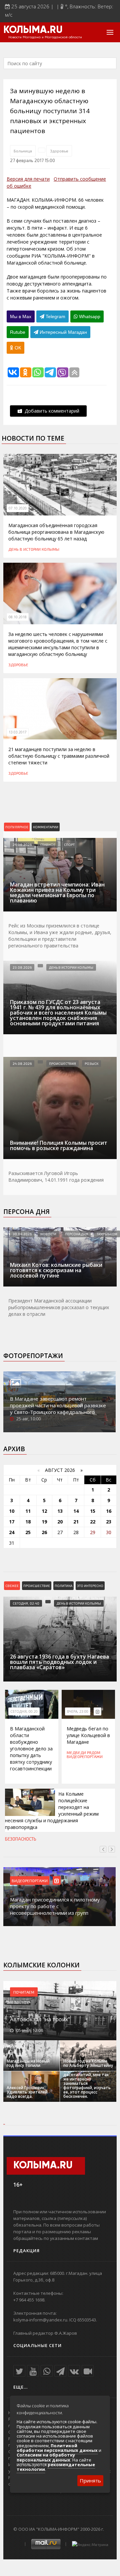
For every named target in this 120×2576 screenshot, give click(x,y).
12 (44, 1511)
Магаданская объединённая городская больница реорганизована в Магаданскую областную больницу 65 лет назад (56, 532)
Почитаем (24, 1992)
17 (12, 1522)
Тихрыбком (107, 1234)
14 (76, 1511)
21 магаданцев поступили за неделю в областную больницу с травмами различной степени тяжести (59, 756)
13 (60, 1511)
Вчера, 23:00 (78, 1711)
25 (28, 1532)
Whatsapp (89, 316)
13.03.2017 (18, 732)
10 (12, 1511)
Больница (23, 151)
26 (44, 1532)
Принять (90, 2480)
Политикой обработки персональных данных (57, 2448)
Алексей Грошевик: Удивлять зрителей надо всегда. (27, 2092)
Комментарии (46, 827)
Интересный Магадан (63, 332)
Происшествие (37, 1586)
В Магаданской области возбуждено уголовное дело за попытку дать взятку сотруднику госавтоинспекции (31, 1749)
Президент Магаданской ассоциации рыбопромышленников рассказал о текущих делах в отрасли (59, 1307)
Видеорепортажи (85, 1756)
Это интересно (90, 1586)
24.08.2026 (22, 845)
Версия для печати (28, 179)
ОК (17, 348)
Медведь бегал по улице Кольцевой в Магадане (88, 1735)
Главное (48, 845)
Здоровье (59, 151)
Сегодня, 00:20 (24, 1711)
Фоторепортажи (33, 1356)
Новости (48, 1234)
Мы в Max (21, 316)
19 (44, 1522)
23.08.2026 (22, 967)
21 (76, 1522)
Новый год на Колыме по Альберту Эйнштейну (88, 2063)
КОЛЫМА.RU (33, 30)
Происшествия (62, 1064)
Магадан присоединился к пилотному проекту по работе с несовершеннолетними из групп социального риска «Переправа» (55, 1909)
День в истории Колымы (34, 549)
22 (93, 1522)
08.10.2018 (18, 617)
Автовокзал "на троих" (40, 2019)
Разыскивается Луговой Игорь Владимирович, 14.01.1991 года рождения (56, 1177)
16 (109, 1511)
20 (60, 1522)
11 (28, 1511)
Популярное (17, 827)
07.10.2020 (18, 508)
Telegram (55, 316)
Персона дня (26, 1212)
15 (93, 1511)
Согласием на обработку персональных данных (46, 2457)
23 (109, 1522)
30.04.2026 (22, 1234)
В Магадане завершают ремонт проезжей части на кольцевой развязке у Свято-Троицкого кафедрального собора (58, 1409)
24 (12, 1532)
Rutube (18, 332)
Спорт (69, 845)
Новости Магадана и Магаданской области (45, 37)
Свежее (12, 1586)
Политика (63, 1586)
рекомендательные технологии (56, 2467)
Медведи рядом (83, 1752)
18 (28, 1522)
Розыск (91, 1064)
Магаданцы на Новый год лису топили (28, 2063)
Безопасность (21, 1839)
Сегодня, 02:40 (26, 1603)
